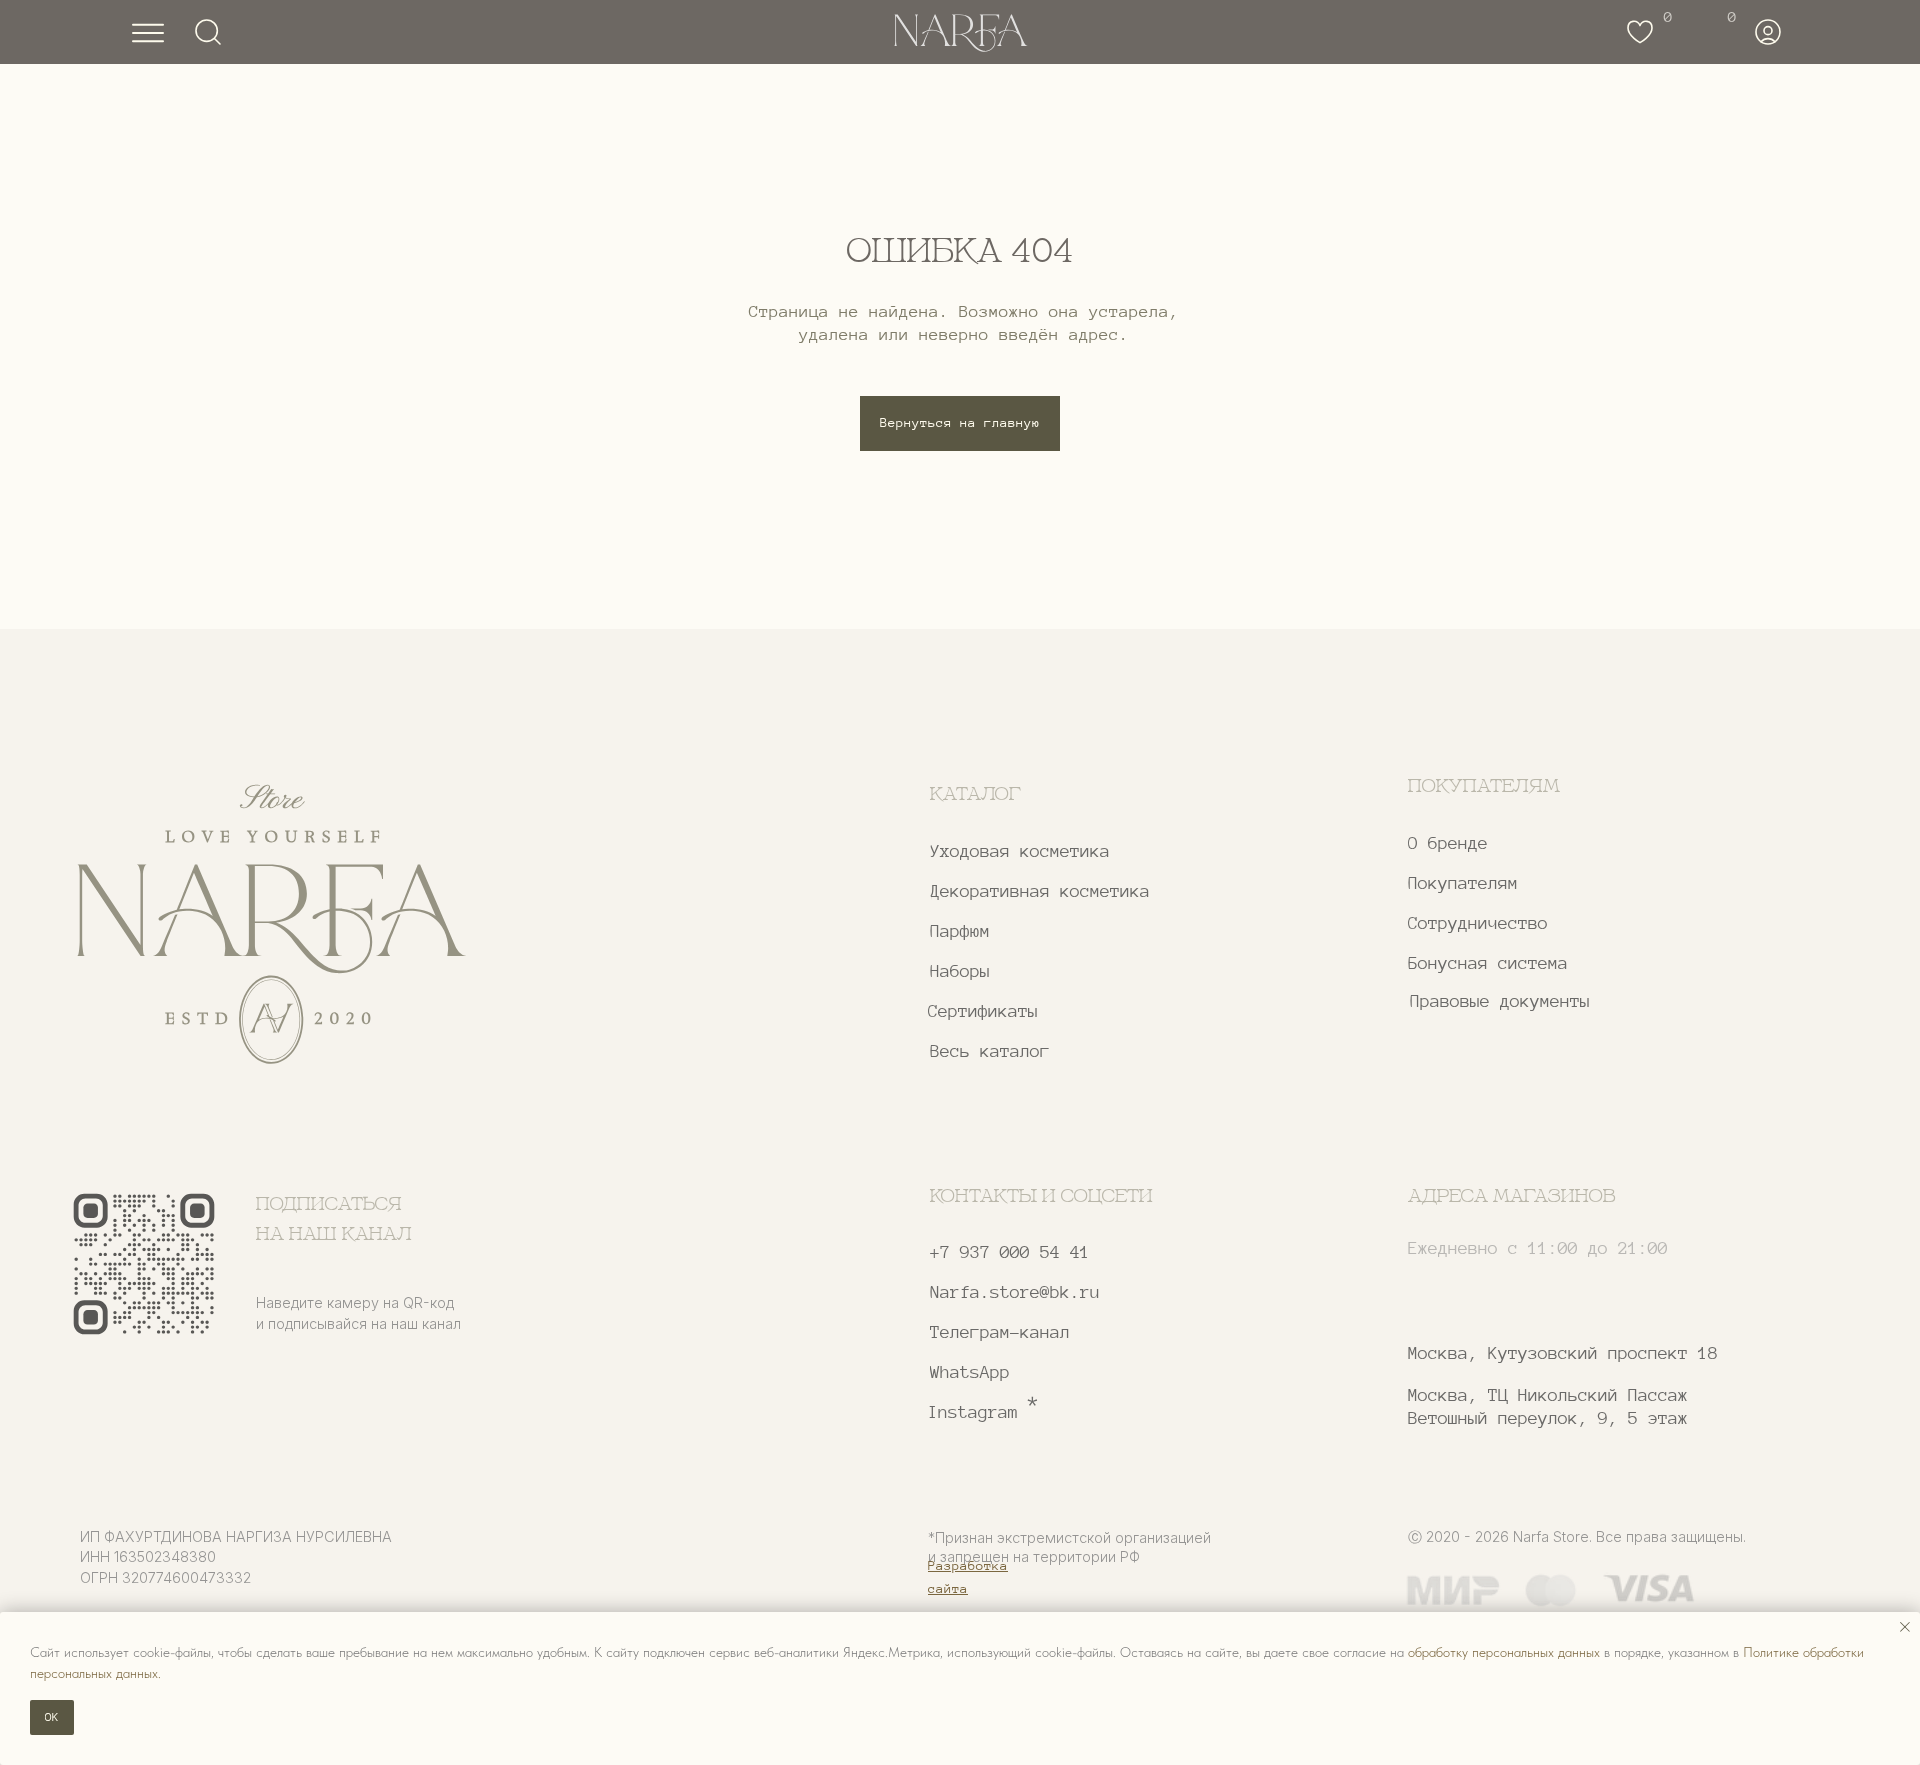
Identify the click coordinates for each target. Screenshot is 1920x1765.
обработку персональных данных (1504, 1652)
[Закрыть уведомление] (1905, 1627)
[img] (270, 925)
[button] (1557, 923)
